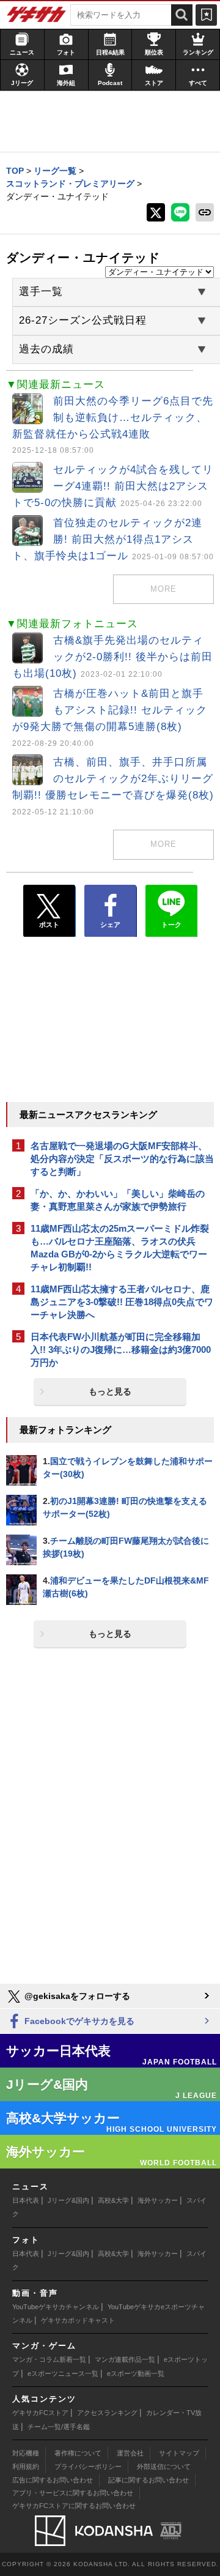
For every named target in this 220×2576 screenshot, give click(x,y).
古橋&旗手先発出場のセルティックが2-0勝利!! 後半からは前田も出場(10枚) (112, 657)
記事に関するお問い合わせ (148, 2480)
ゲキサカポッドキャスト (78, 2320)
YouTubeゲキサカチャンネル (56, 2307)
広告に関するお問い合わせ (53, 2480)
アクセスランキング (107, 2413)
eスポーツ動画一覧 (136, 2373)
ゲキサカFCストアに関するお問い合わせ (74, 2506)
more (163, 589)
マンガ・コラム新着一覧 (49, 2359)
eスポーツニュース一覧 (63, 2373)
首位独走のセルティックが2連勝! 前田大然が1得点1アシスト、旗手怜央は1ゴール (113, 539)
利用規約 (26, 2466)
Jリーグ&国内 (68, 2200)
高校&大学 (113, 2200)
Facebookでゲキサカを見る (78, 2021)
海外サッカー (158, 2200)
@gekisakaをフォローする (76, 1996)
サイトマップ (179, 2453)
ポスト (49, 925)
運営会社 (130, 2453)
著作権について (78, 2453)
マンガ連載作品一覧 (125, 2359)
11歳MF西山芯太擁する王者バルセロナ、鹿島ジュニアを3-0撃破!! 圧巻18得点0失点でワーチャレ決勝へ (122, 1302)
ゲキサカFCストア (40, 2413)
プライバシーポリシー (88, 2466)
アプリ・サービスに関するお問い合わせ (73, 2493)
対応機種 (26, 2453)
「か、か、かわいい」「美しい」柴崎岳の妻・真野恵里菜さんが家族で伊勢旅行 (118, 1200)
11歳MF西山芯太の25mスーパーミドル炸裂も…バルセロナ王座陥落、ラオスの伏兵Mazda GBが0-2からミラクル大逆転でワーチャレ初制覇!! (120, 1248)
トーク (171, 925)
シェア (110, 925)
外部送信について (164, 2466)
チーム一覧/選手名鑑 (59, 2427)
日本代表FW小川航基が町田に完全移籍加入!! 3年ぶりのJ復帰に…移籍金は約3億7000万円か (121, 1349)
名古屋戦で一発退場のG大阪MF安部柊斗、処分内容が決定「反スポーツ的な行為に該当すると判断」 (122, 1159)
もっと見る (110, 1391)
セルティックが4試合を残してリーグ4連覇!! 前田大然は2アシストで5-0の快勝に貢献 (113, 486)
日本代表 (26, 2200)
